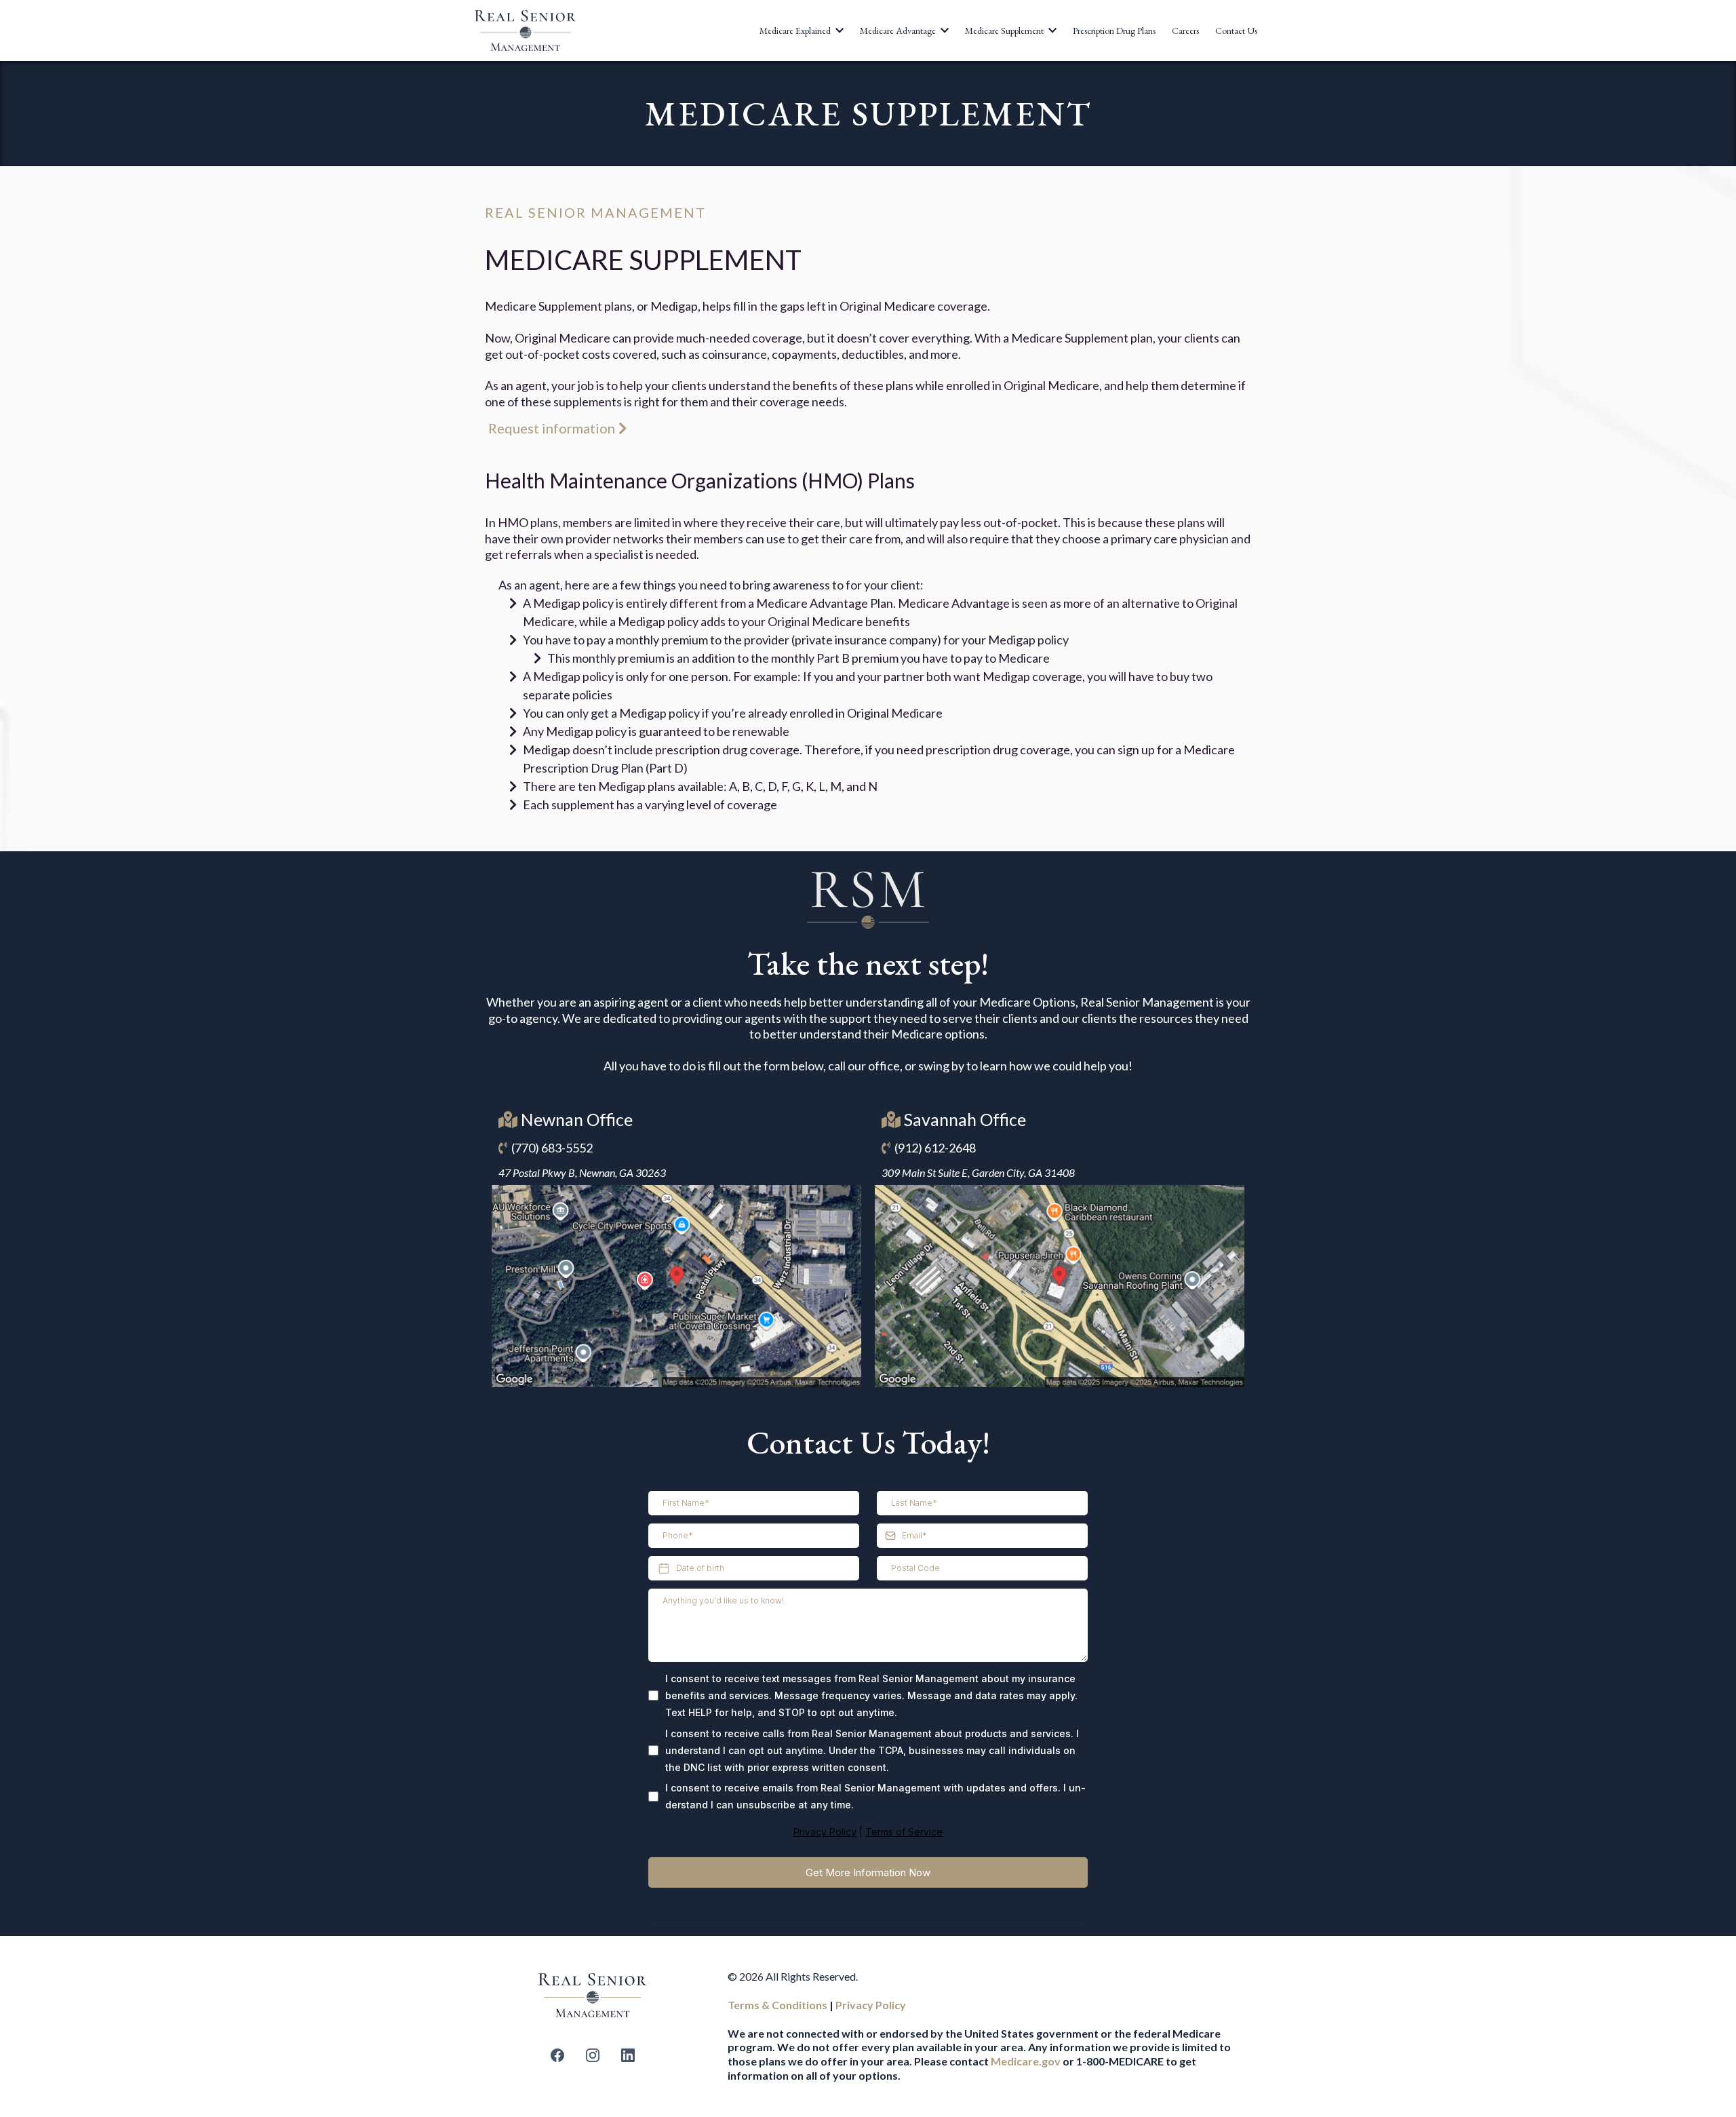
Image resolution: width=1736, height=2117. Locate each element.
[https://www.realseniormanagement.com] (526, 31)
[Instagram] (593, 2055)
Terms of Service (904, 1832)
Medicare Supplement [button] (1005, 31)
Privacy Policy (825, 1832)
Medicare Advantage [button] (899, 31)
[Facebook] (557, 2055)
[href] (676, 1286)
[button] (838, 31)
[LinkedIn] (628, 2055)
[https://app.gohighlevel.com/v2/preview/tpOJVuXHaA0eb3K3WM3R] (593, 1995)
